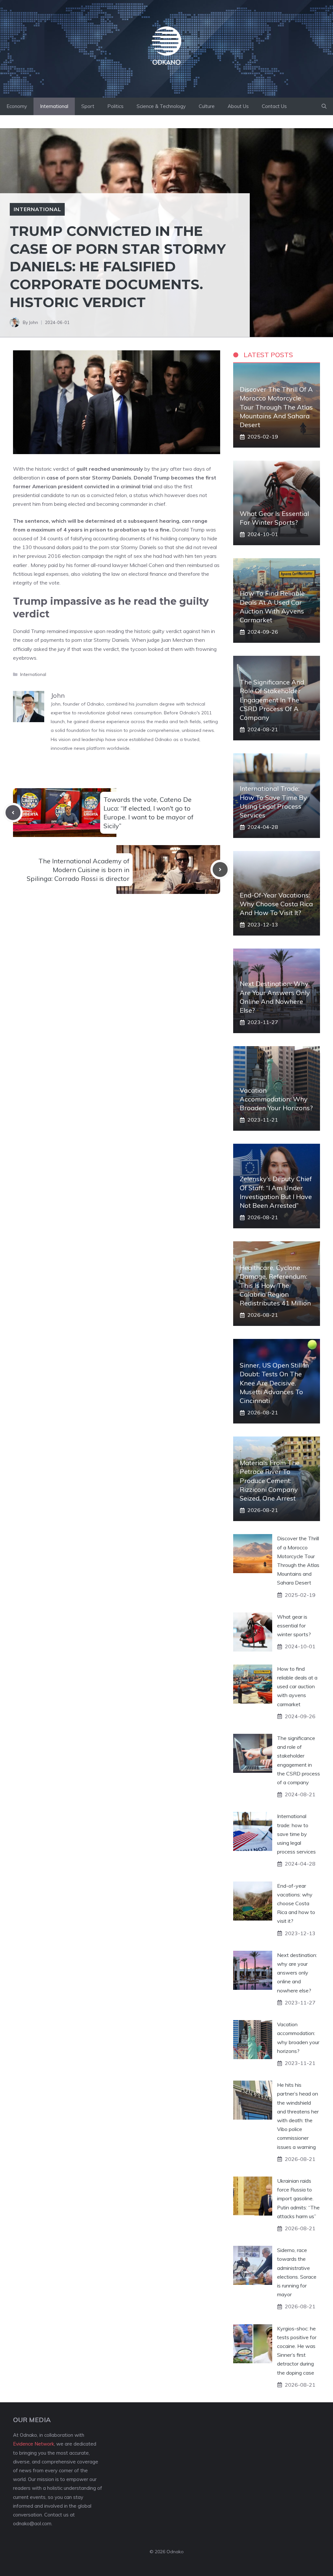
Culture (207, 106)
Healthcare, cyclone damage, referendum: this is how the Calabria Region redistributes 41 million (275, 1285)
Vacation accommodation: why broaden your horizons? (276, 1099)
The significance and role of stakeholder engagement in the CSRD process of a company (272, 700)
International (54, 106)
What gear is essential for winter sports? (294, 1625)
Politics (115, 106)
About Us (238, 106)
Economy (17, 106)
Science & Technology (161, 106)
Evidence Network (33, 2444)
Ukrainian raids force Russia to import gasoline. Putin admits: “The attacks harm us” (298, 2198)
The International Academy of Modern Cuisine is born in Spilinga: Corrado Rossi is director (78, 870)
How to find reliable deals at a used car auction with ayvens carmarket (297, 1686)
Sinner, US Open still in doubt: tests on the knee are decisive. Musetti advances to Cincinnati (274, 1383)
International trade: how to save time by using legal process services (296, 1834)
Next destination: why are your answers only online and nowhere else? (297, 1973)
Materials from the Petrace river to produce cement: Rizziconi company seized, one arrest (270, 1480)
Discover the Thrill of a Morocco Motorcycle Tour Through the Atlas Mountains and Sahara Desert (276, 407)
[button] (324, 106)
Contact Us (274, 106)
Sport (88, 106)
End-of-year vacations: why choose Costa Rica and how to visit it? (276, 904)
